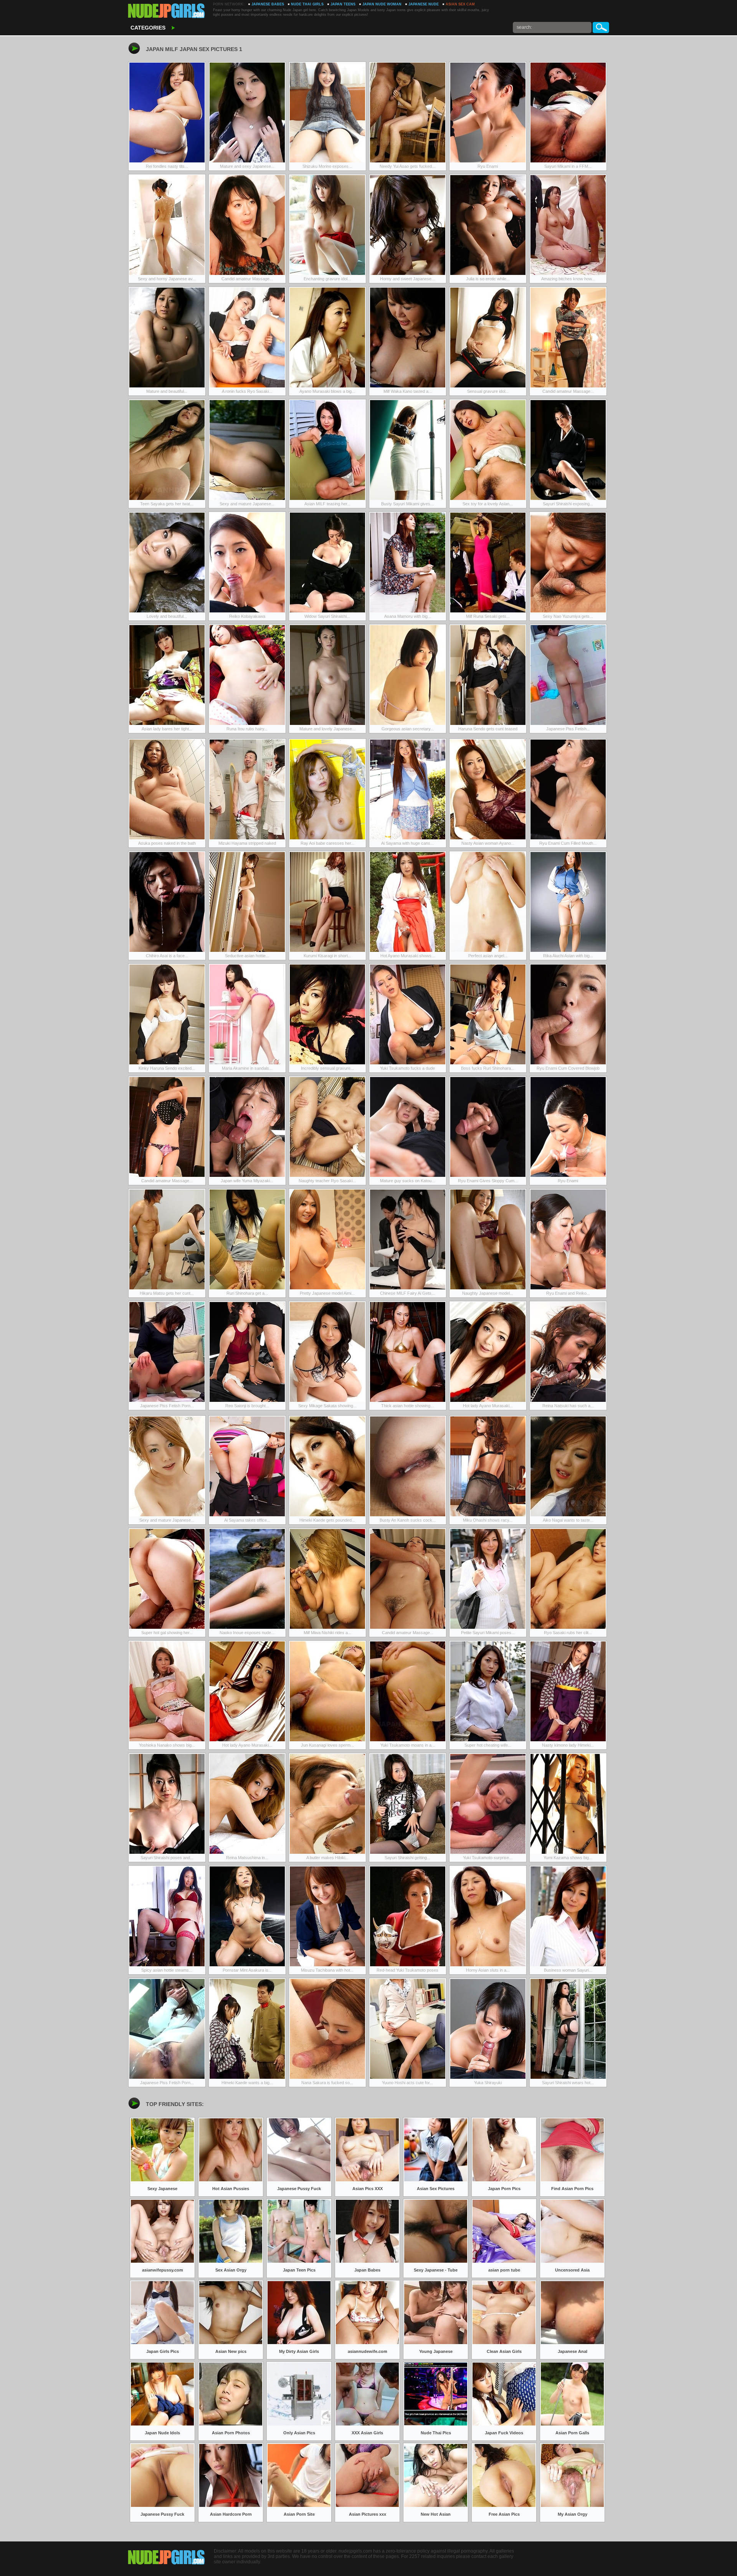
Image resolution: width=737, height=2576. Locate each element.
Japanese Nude (424, 4)
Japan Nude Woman (382, 4)
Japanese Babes (268, 4)
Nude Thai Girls (307, 4)
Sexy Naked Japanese (167, 12)
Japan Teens (343, 4)
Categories (148, 28)
